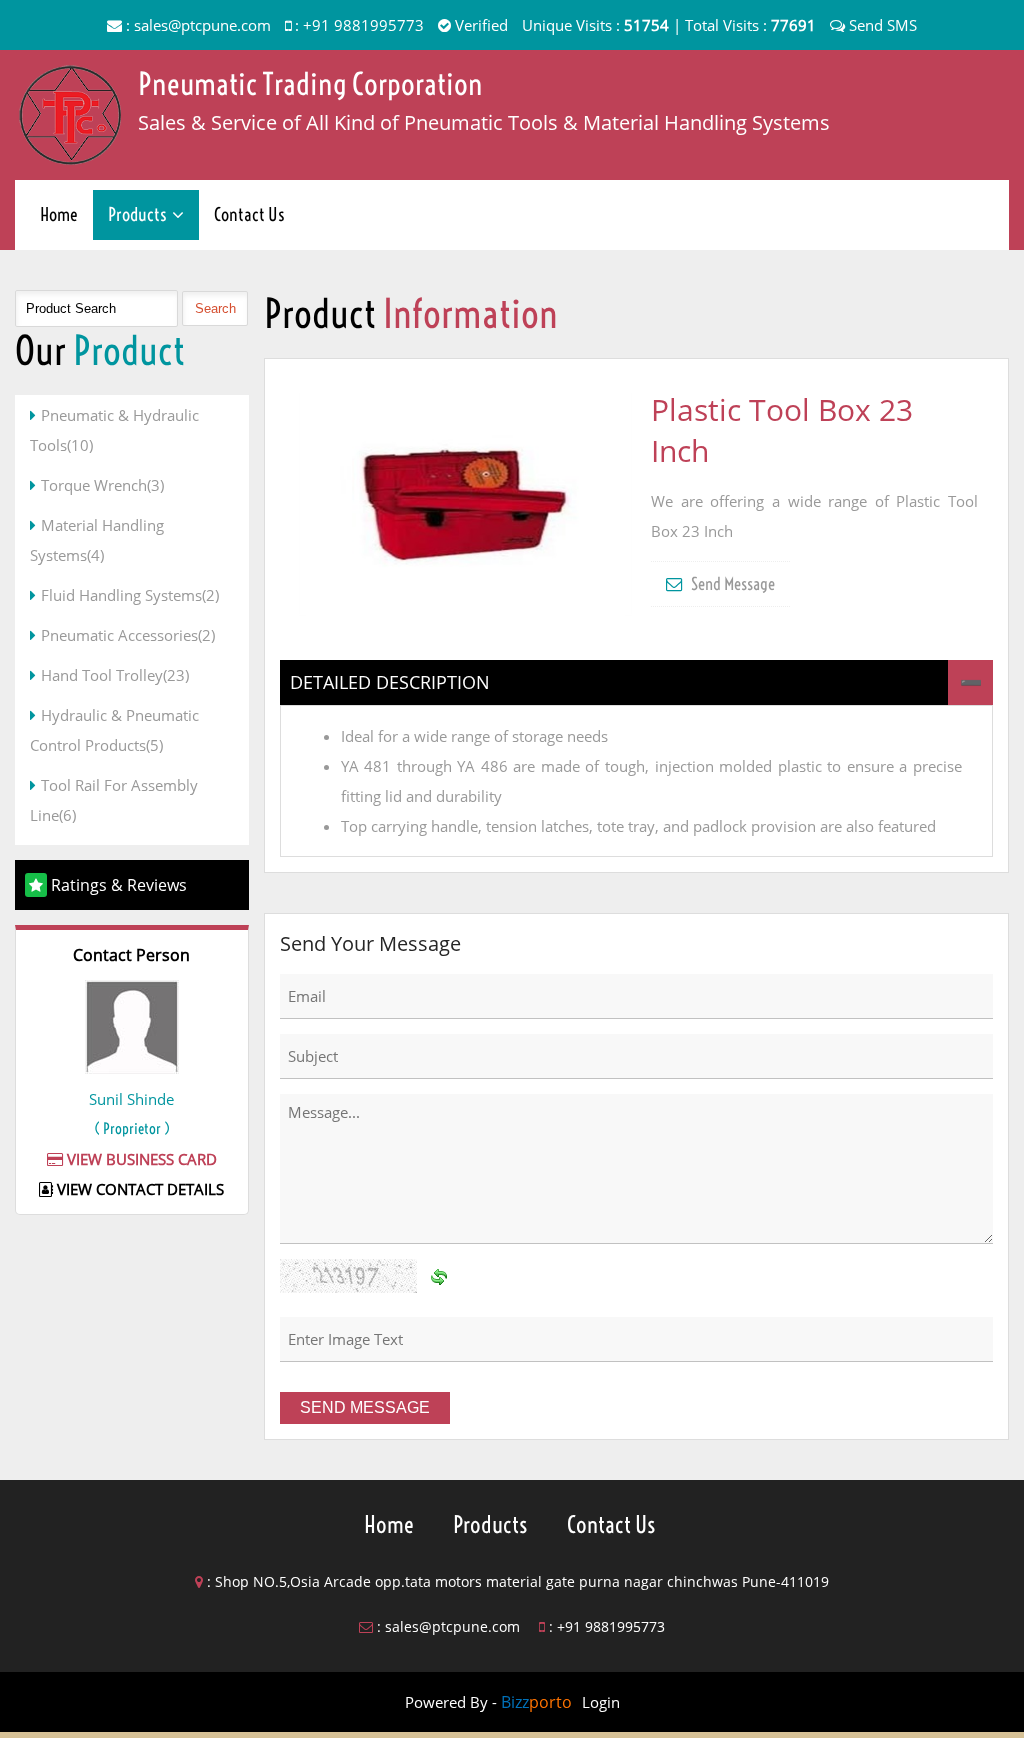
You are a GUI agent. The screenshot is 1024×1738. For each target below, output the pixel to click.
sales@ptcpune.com (202, 25)
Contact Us (249, 214)
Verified (479, 25)
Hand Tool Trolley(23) (115, 675)
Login (601, 1702)
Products (137, 214)
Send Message (731, 584)
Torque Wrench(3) (102, 485)
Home (59, 214)
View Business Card (140, 1159)
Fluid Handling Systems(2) (130, 595)
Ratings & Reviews (119, 885)
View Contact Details (138, 1189)
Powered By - (488, 1702)
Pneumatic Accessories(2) (128, 635)
